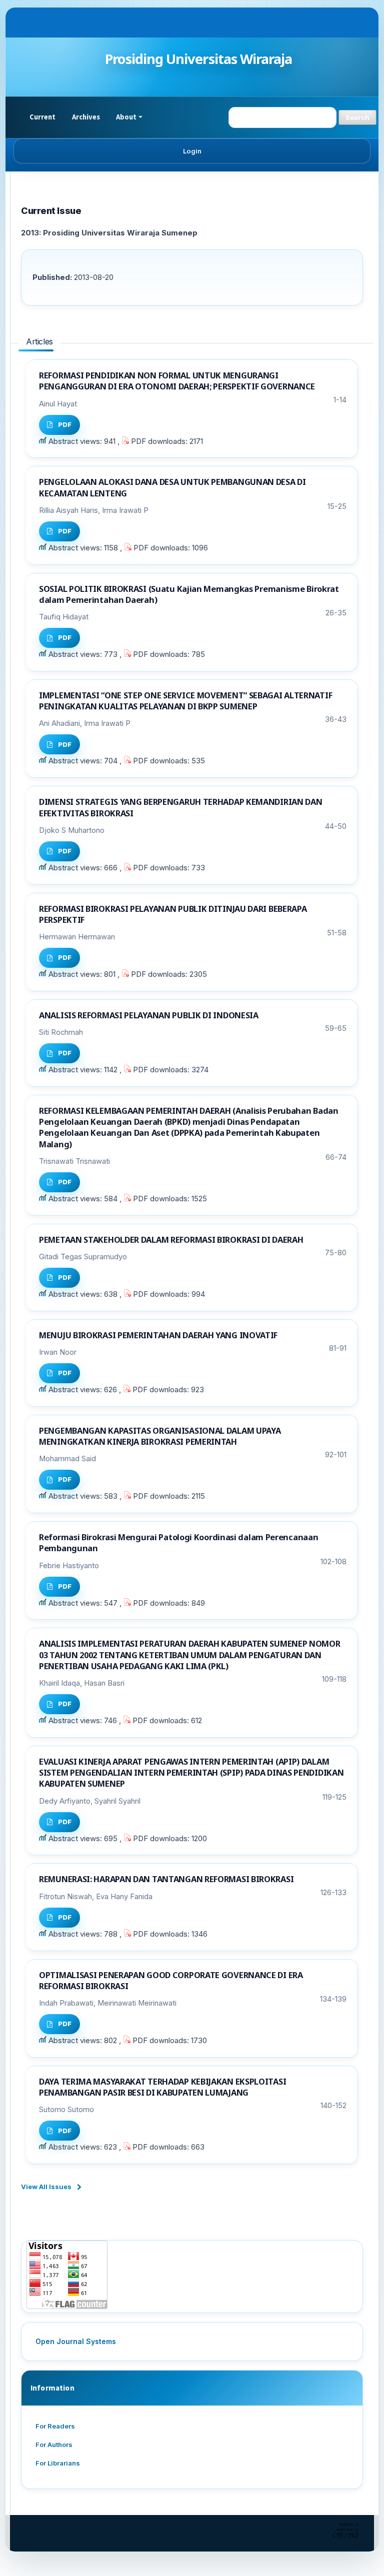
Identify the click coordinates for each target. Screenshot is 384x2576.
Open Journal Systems (76, 2341)
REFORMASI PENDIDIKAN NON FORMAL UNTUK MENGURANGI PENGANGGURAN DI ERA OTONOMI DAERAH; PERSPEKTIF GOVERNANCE (177, 381)
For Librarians (58, 2463)
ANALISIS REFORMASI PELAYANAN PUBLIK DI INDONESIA (149, 1015)
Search (357, 117)
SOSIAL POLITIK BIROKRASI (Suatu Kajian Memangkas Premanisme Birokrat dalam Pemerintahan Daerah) (189, 594)
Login (192, 151)
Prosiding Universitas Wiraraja (198, 59)
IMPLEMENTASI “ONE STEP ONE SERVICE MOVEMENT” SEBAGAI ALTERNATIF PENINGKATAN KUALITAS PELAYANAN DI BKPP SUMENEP (185, 701)
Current (43, 117)
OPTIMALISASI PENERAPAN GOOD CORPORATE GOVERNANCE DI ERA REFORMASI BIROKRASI (171, 1980)
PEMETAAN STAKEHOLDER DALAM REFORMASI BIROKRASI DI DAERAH (171, 1240)
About (126, 117)
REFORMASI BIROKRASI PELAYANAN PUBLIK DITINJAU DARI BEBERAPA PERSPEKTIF (173, 914)
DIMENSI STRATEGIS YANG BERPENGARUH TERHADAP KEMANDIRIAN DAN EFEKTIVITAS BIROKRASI (181, 807)
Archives (86, 117)
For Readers (55, 2426)
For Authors (54, 2445)
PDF (65, 424)
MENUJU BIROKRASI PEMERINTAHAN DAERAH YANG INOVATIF (158, 1335)
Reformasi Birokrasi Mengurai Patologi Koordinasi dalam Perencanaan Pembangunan (178, 1542)
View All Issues (46, 2187)
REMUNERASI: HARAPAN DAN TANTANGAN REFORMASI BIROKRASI (166, 1879)
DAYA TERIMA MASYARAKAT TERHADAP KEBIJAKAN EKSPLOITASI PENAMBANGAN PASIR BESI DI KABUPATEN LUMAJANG (162, 2087)
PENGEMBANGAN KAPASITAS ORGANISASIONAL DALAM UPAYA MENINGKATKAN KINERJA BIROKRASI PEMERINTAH (160, 1436)
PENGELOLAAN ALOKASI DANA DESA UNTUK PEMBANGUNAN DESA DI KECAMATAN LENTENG (172, 487)
